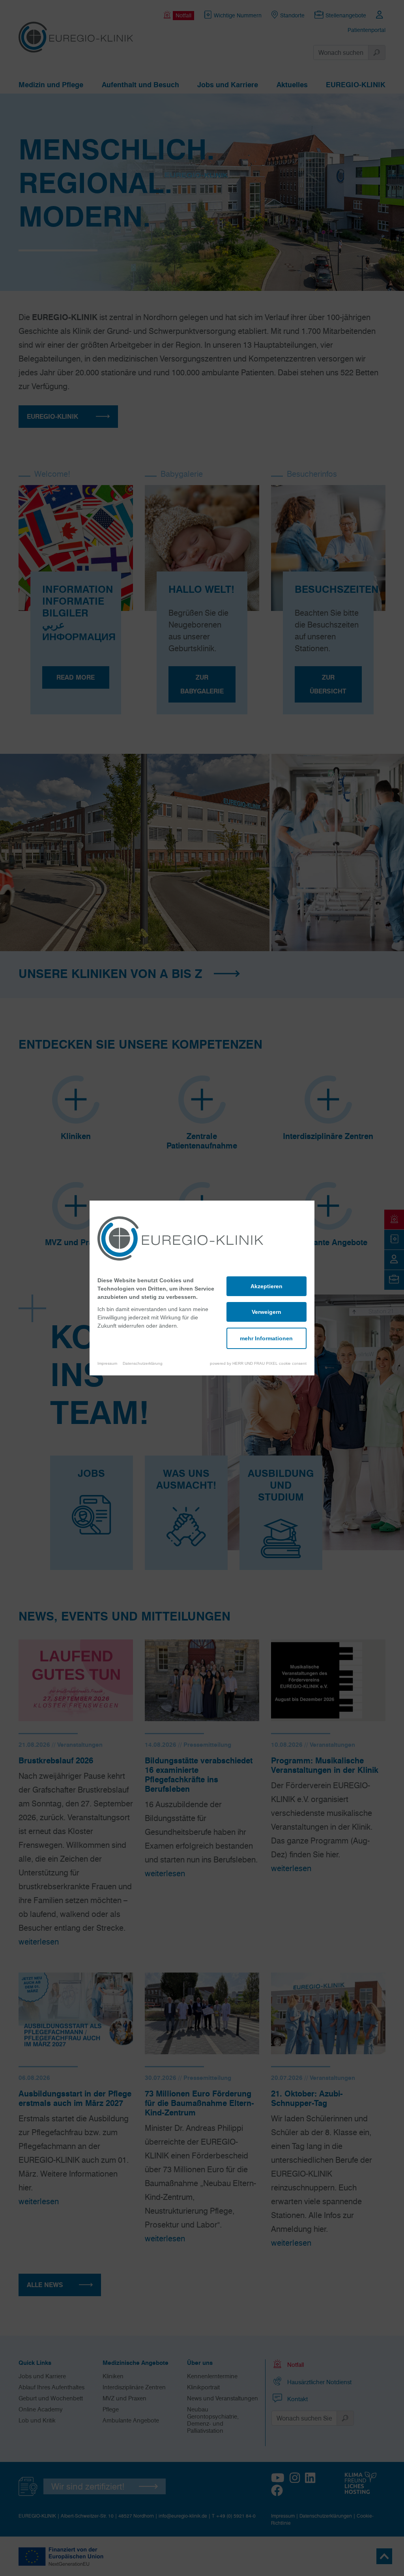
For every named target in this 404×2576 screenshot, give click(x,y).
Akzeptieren (267, 1286)
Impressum (107, 1363)
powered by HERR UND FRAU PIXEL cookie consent (258, 1363)
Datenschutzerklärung (143, 1363)
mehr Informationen (266, 1338)
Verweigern (267, 1312)
